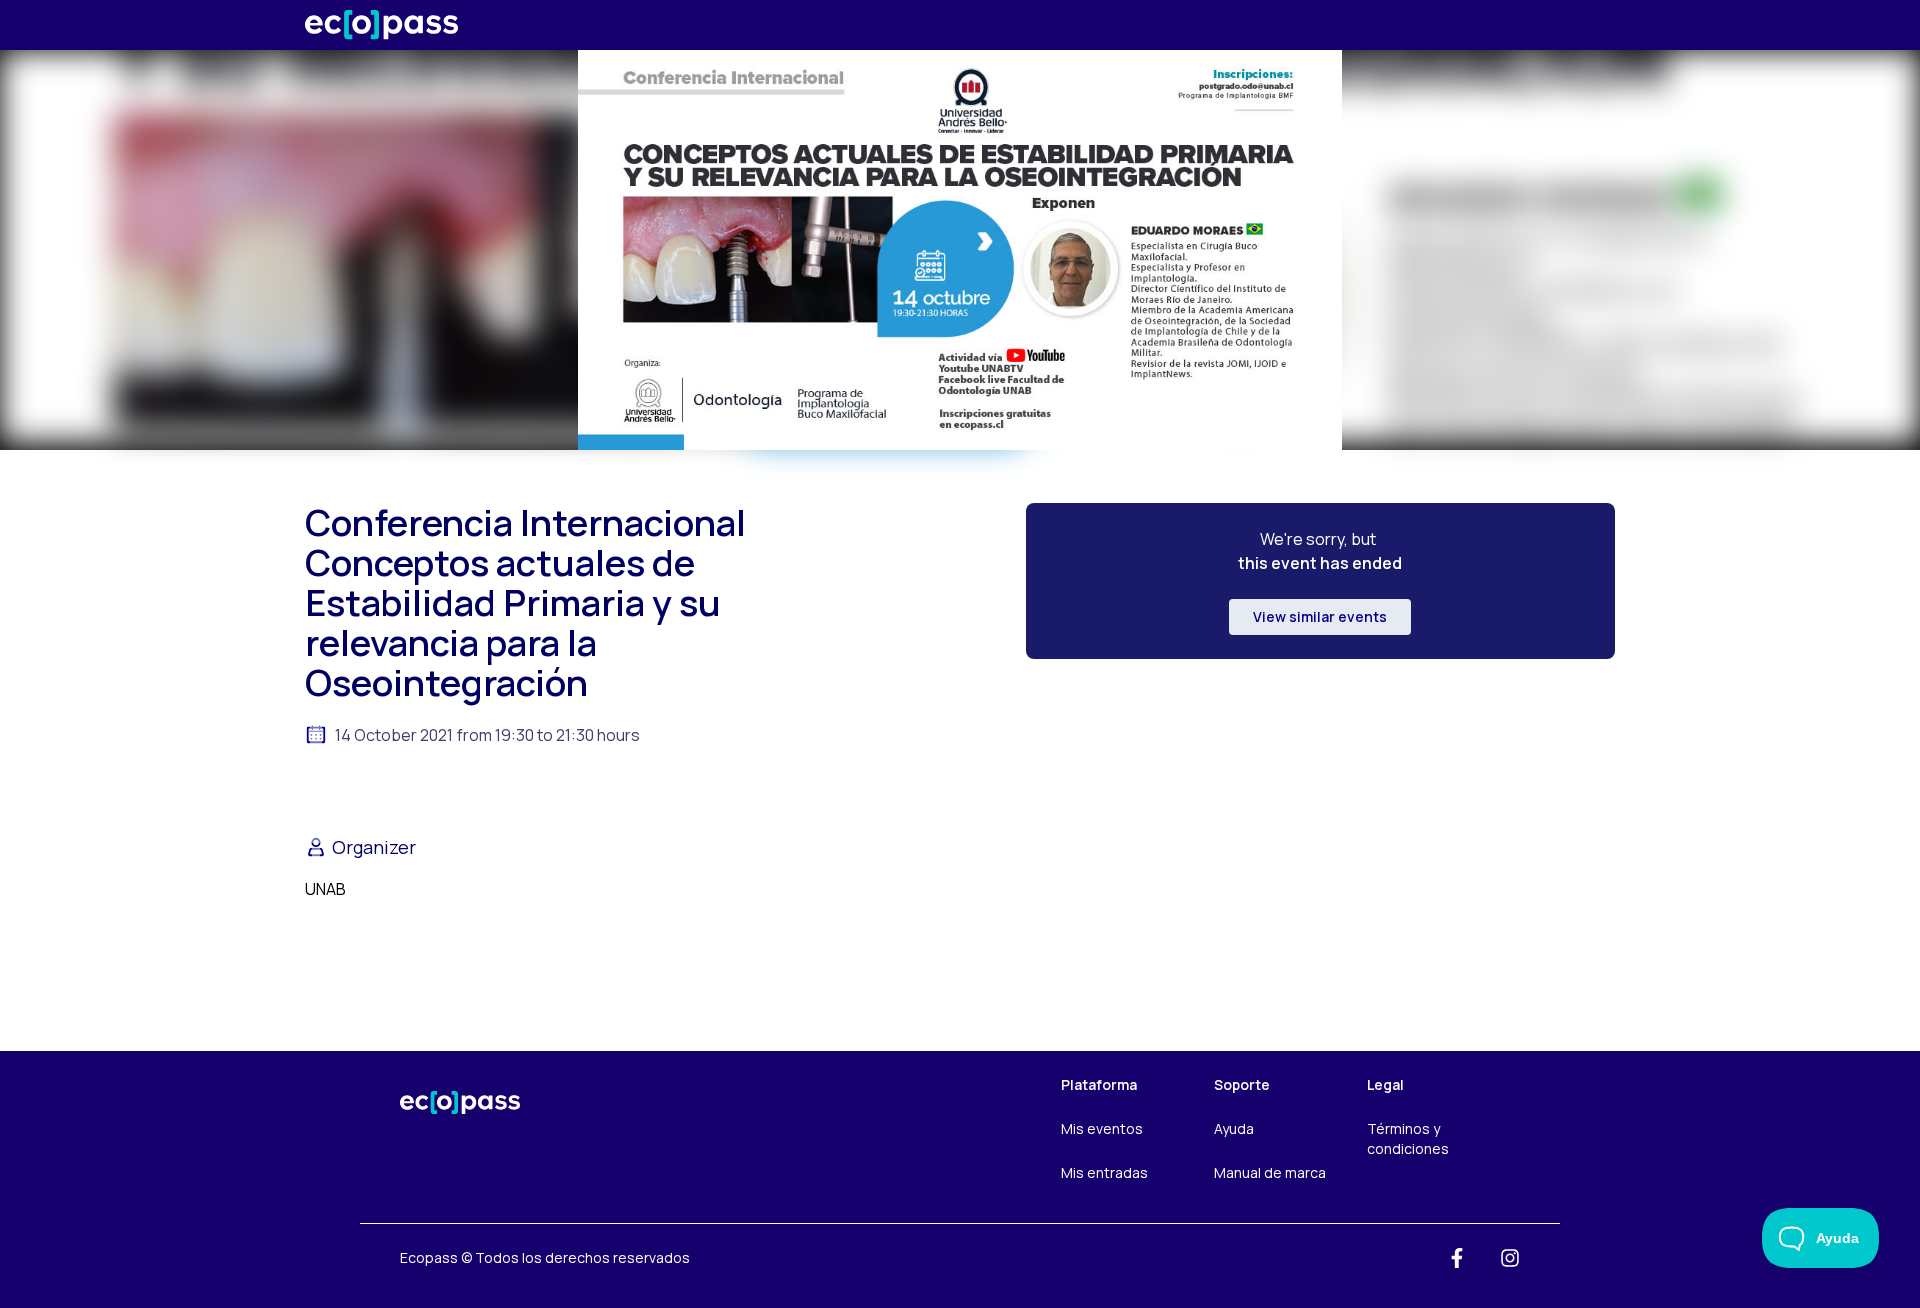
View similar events (1320, 616)
